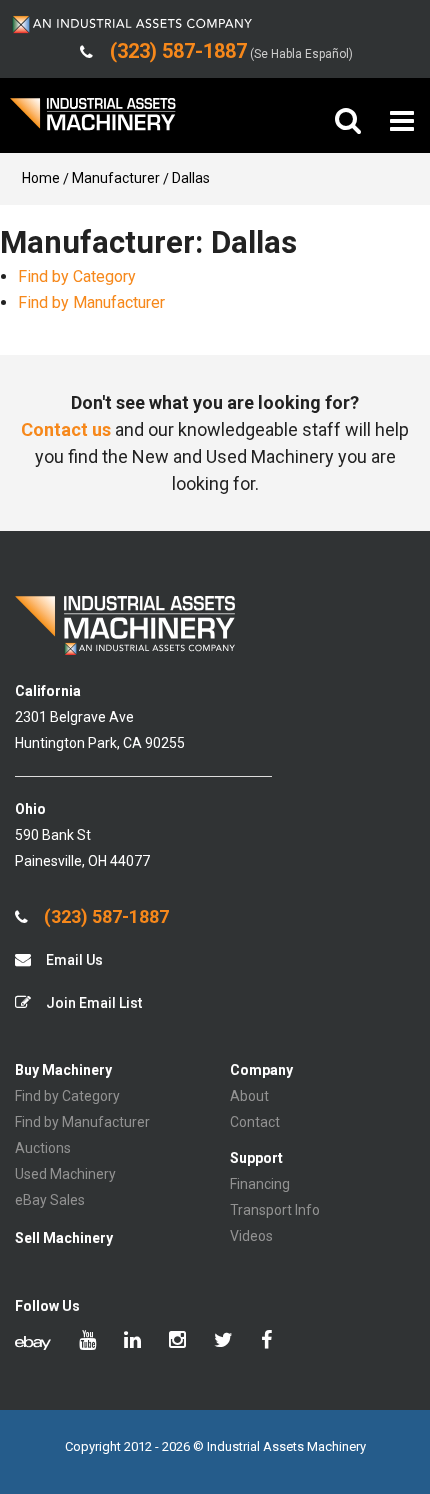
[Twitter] (223, 1342)
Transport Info (275, 1210)
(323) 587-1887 (104, 917)
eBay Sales (50, 1200)
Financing (260, 1184)
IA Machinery (93, 121)
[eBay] (33, 1342)
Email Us (73, 960)
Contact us (66, 429)
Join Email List (92, 1003)
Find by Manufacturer (91, 302)
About (249, 1096)
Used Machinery (65, 1174)
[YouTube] (87, 1342)
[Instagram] (177, 1342)
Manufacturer (116, 178)
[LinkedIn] (132, 1342)
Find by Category (77, 276)
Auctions (43, 1148)
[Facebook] (266, 1342)
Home (41, 178)
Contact (255, 1122)
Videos (251, 1236)
